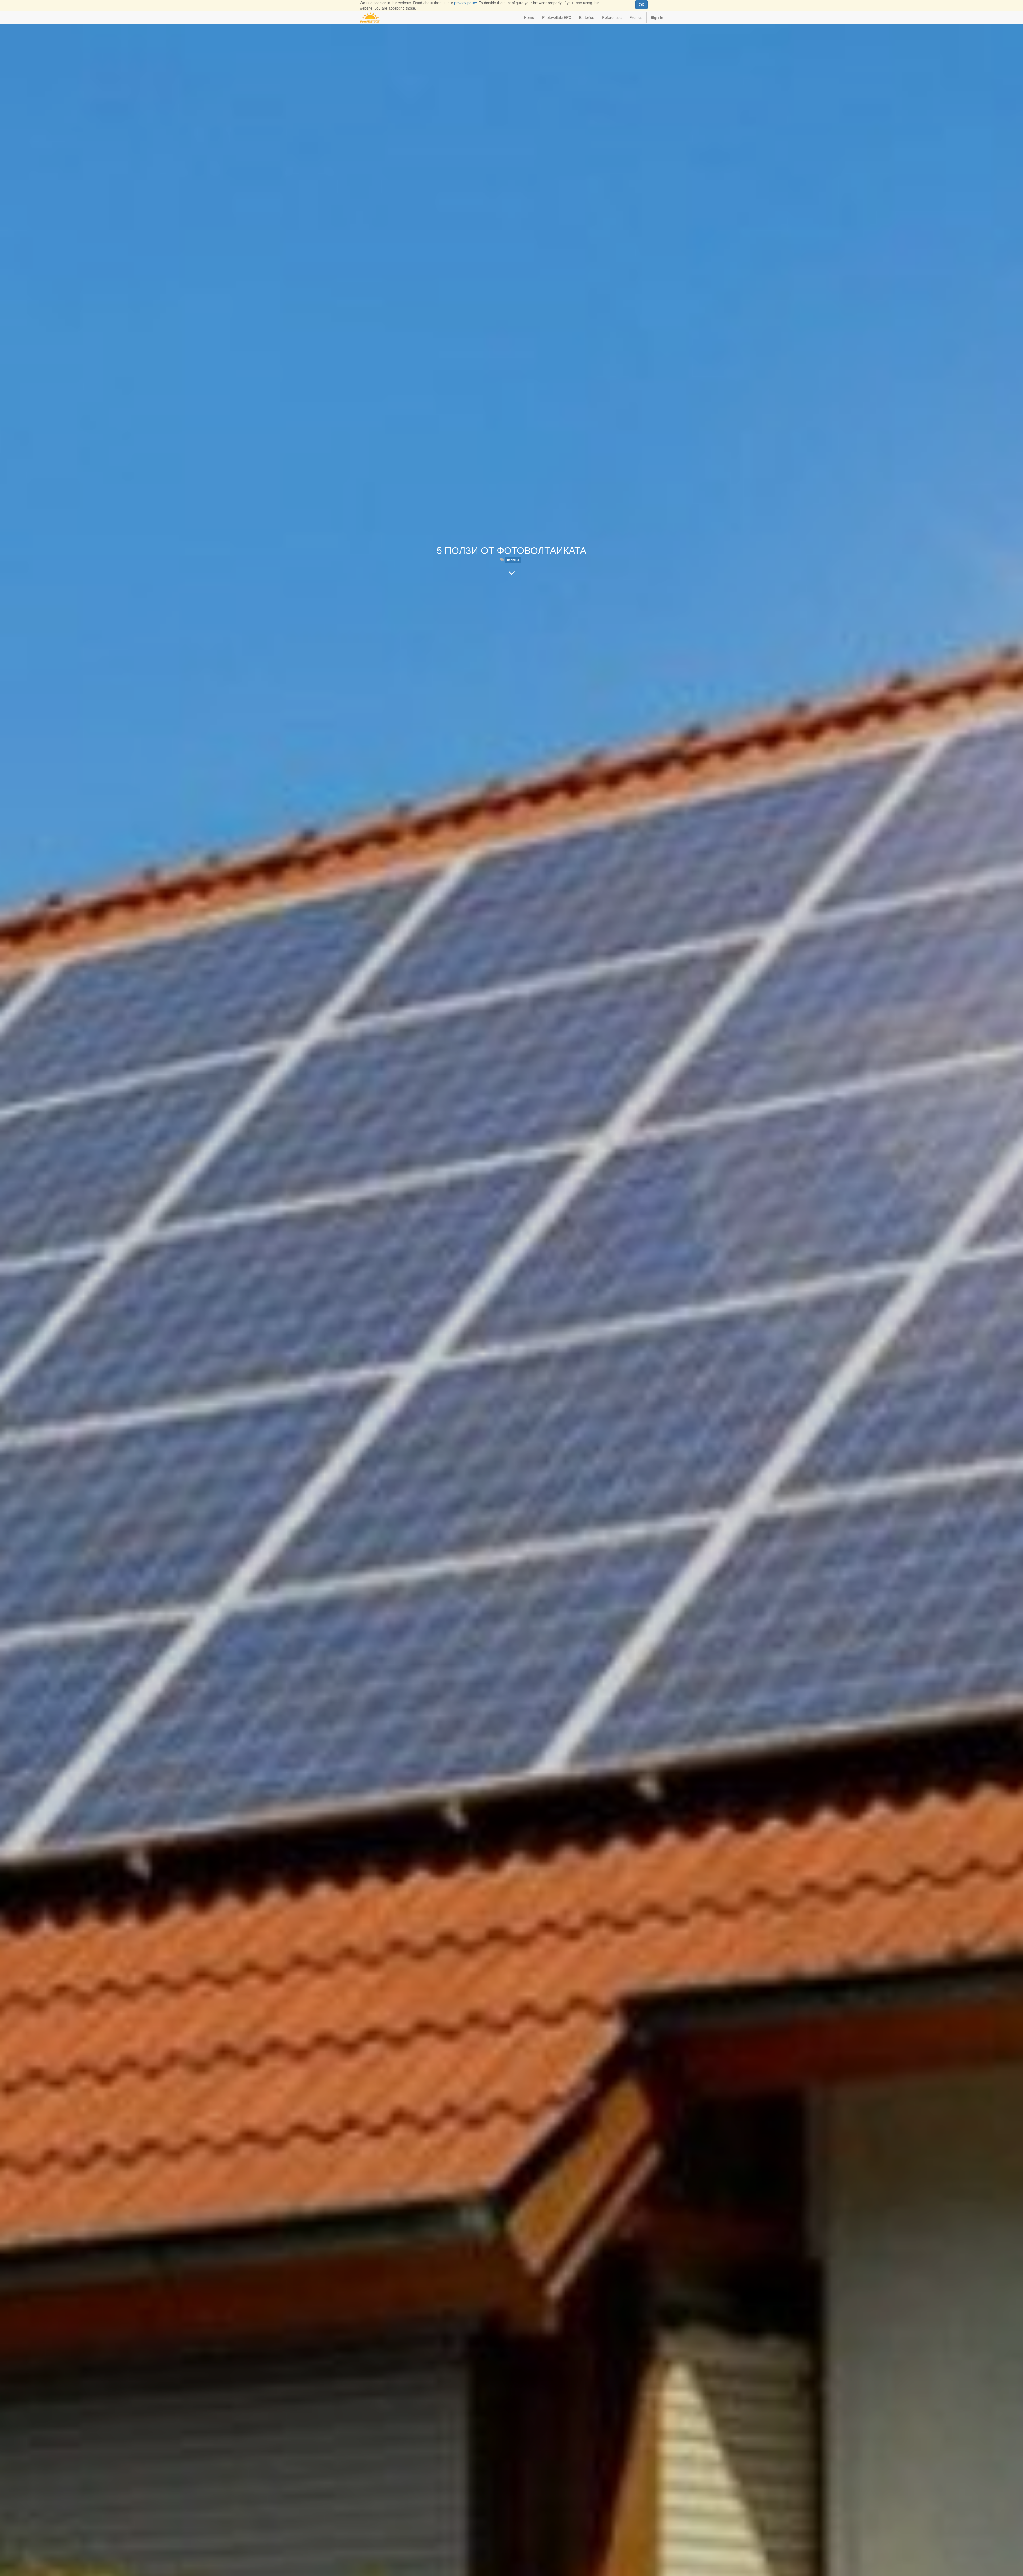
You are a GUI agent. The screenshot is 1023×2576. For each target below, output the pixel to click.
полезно (513, 560)
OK (642, 5)
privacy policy (465, 3)
